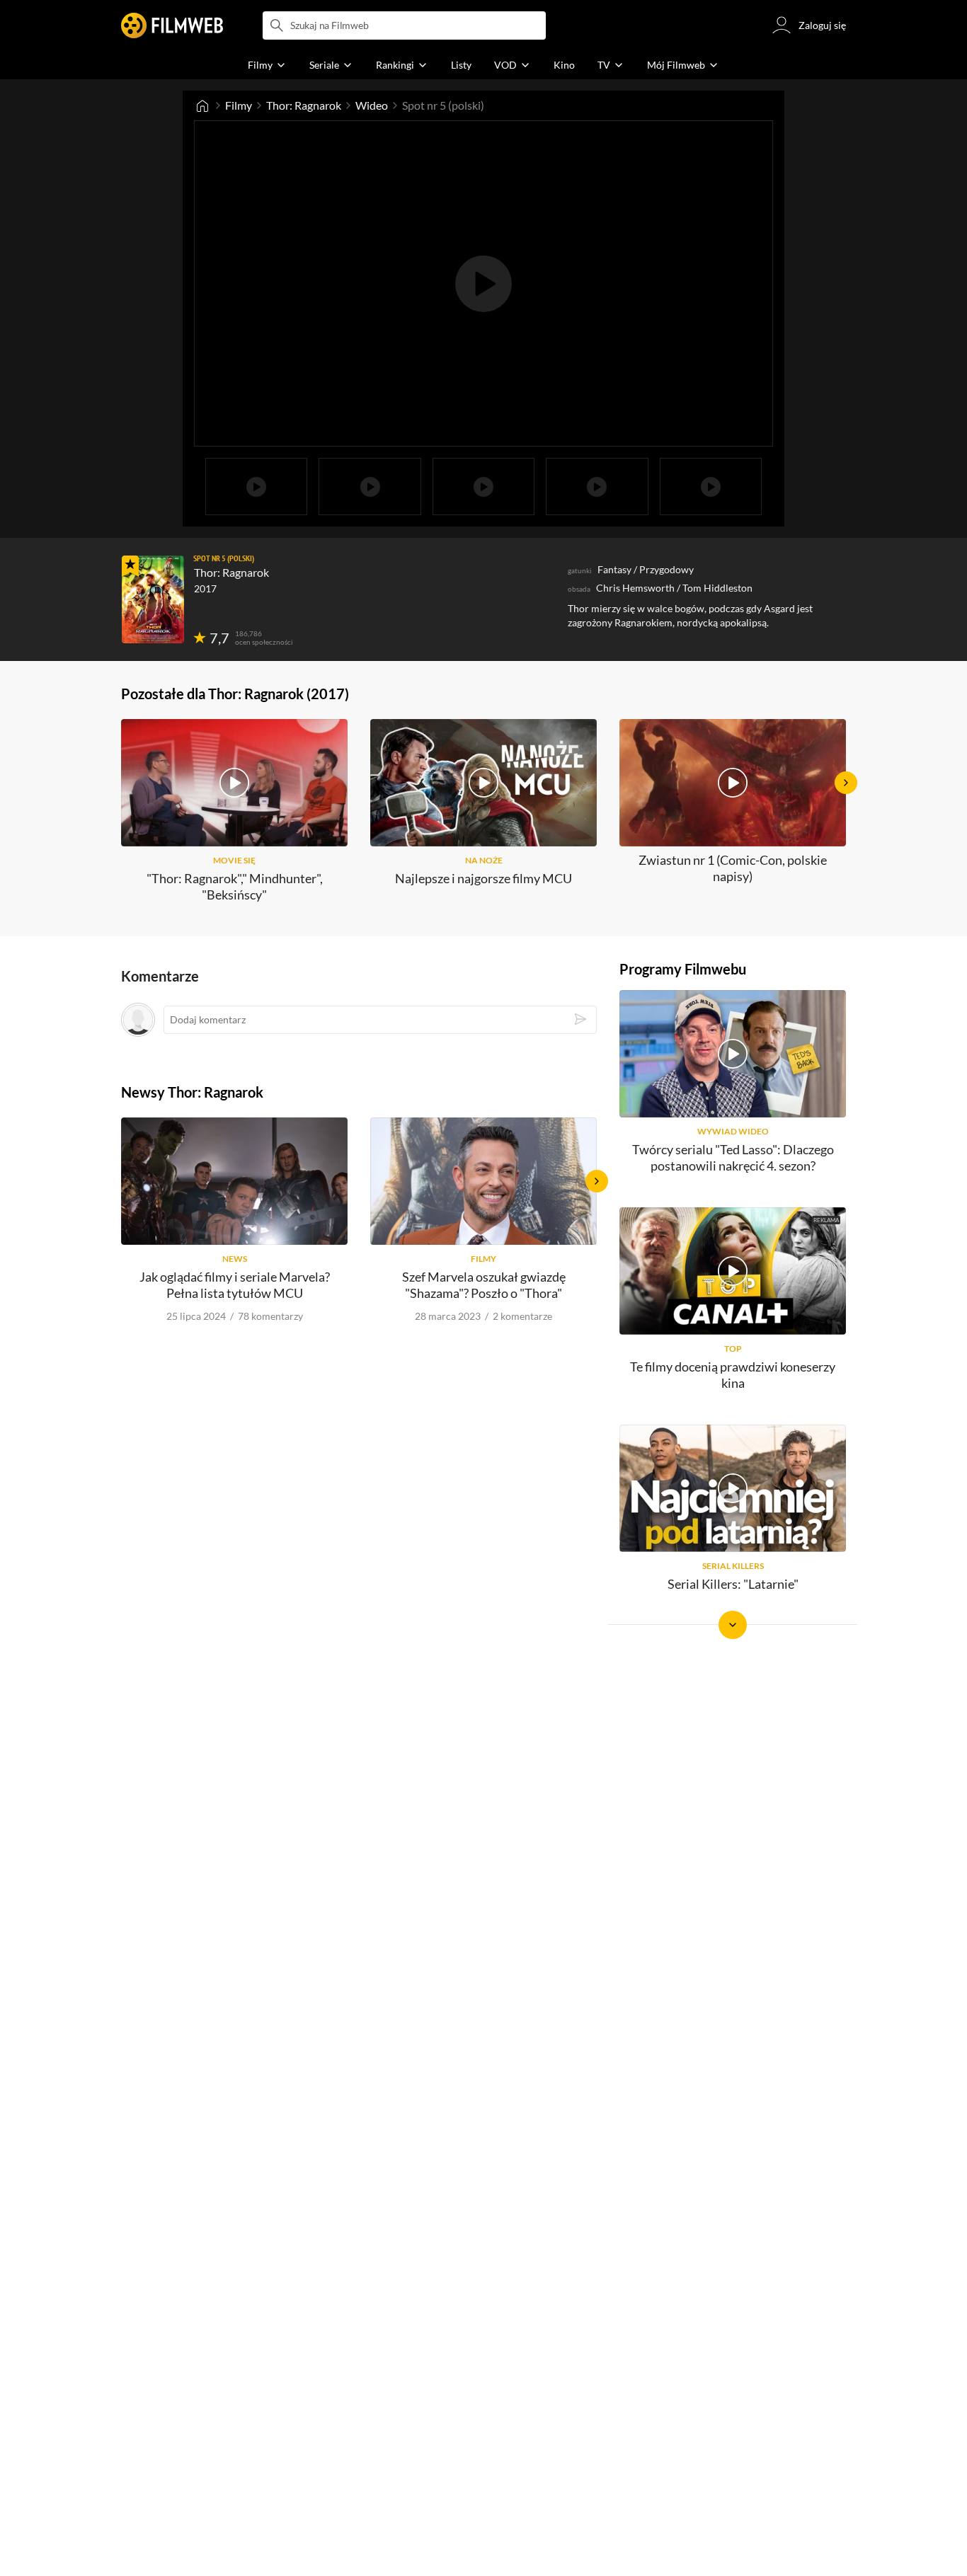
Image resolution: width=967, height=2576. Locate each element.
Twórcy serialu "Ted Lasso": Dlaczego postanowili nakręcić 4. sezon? (733, 1157)
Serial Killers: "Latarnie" (733, 1584)
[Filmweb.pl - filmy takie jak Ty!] (172, 25)
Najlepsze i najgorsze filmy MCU (483, 878)
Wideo (372, 105)
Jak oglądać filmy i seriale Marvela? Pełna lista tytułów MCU (235, 1285)
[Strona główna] (202, 105)
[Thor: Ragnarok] (153, 599)
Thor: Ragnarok (304, 105)
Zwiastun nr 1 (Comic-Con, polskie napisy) (733, 868)
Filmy (239, 105)
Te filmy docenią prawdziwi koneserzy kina (733, 1375)
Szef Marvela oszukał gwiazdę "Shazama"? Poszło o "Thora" (484, 1285)
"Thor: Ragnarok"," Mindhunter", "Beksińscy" (235, 886)
